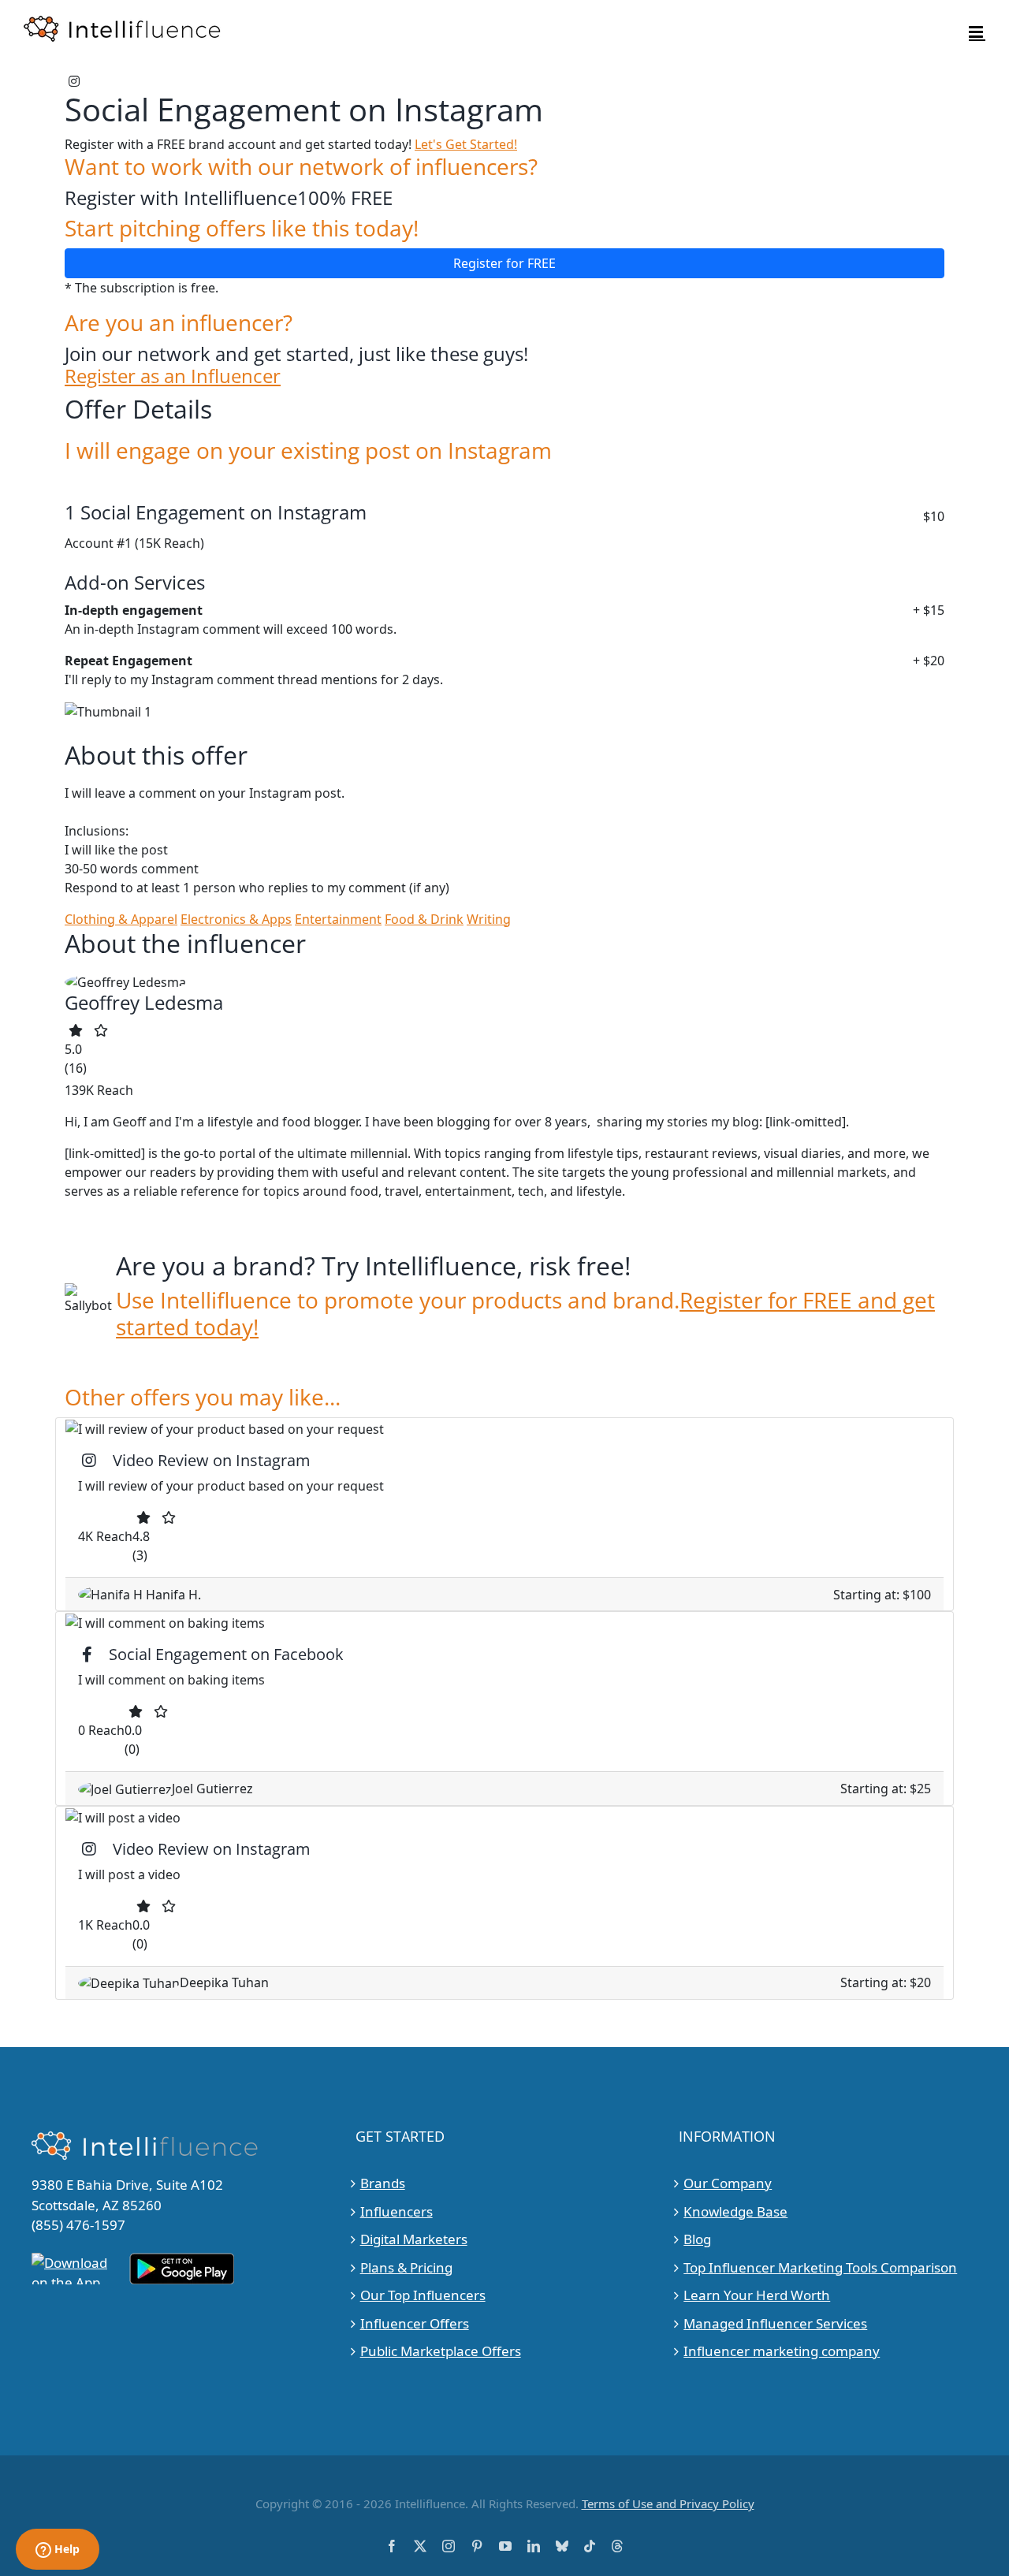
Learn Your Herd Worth (757, 2295)
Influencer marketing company (782, 2351)
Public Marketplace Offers (441, 2351)
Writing (489, 919)
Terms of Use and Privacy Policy (668, 2503)
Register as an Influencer (173, 376)
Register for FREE (504, 263)
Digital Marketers (414, 2239)
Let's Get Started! (466, 144)
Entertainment (338, 919)
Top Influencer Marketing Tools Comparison (820, 2267)
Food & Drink (424, 919)
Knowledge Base (735, 2211)
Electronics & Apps (236, 919)
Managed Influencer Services (775, 2323)
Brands (383, 2183)
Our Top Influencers (423, 2295)
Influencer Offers (415, 2323)
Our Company (728, 2183)
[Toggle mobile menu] (977, 32)
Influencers (397, 2211)
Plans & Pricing (406, 2267)
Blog (697, 2239)
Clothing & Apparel (121, 919)
